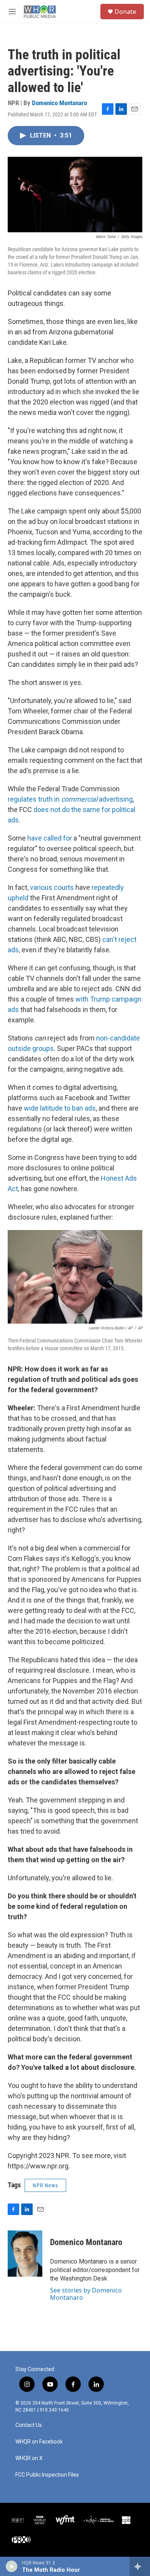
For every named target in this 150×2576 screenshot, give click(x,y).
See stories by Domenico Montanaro (86, 2294)
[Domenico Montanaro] (25, 2254)
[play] (12, 2566)
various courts (52, 887)
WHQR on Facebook (39, 2442)
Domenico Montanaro (59, 103)
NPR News (45, 2185)
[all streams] (140, 2566)
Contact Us (29, 2425)
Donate (125, 12)
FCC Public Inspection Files (47, 2475)
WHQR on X (29, 2458)
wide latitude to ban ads (60, 1108)
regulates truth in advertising (70, 799)
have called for (50, 838)
